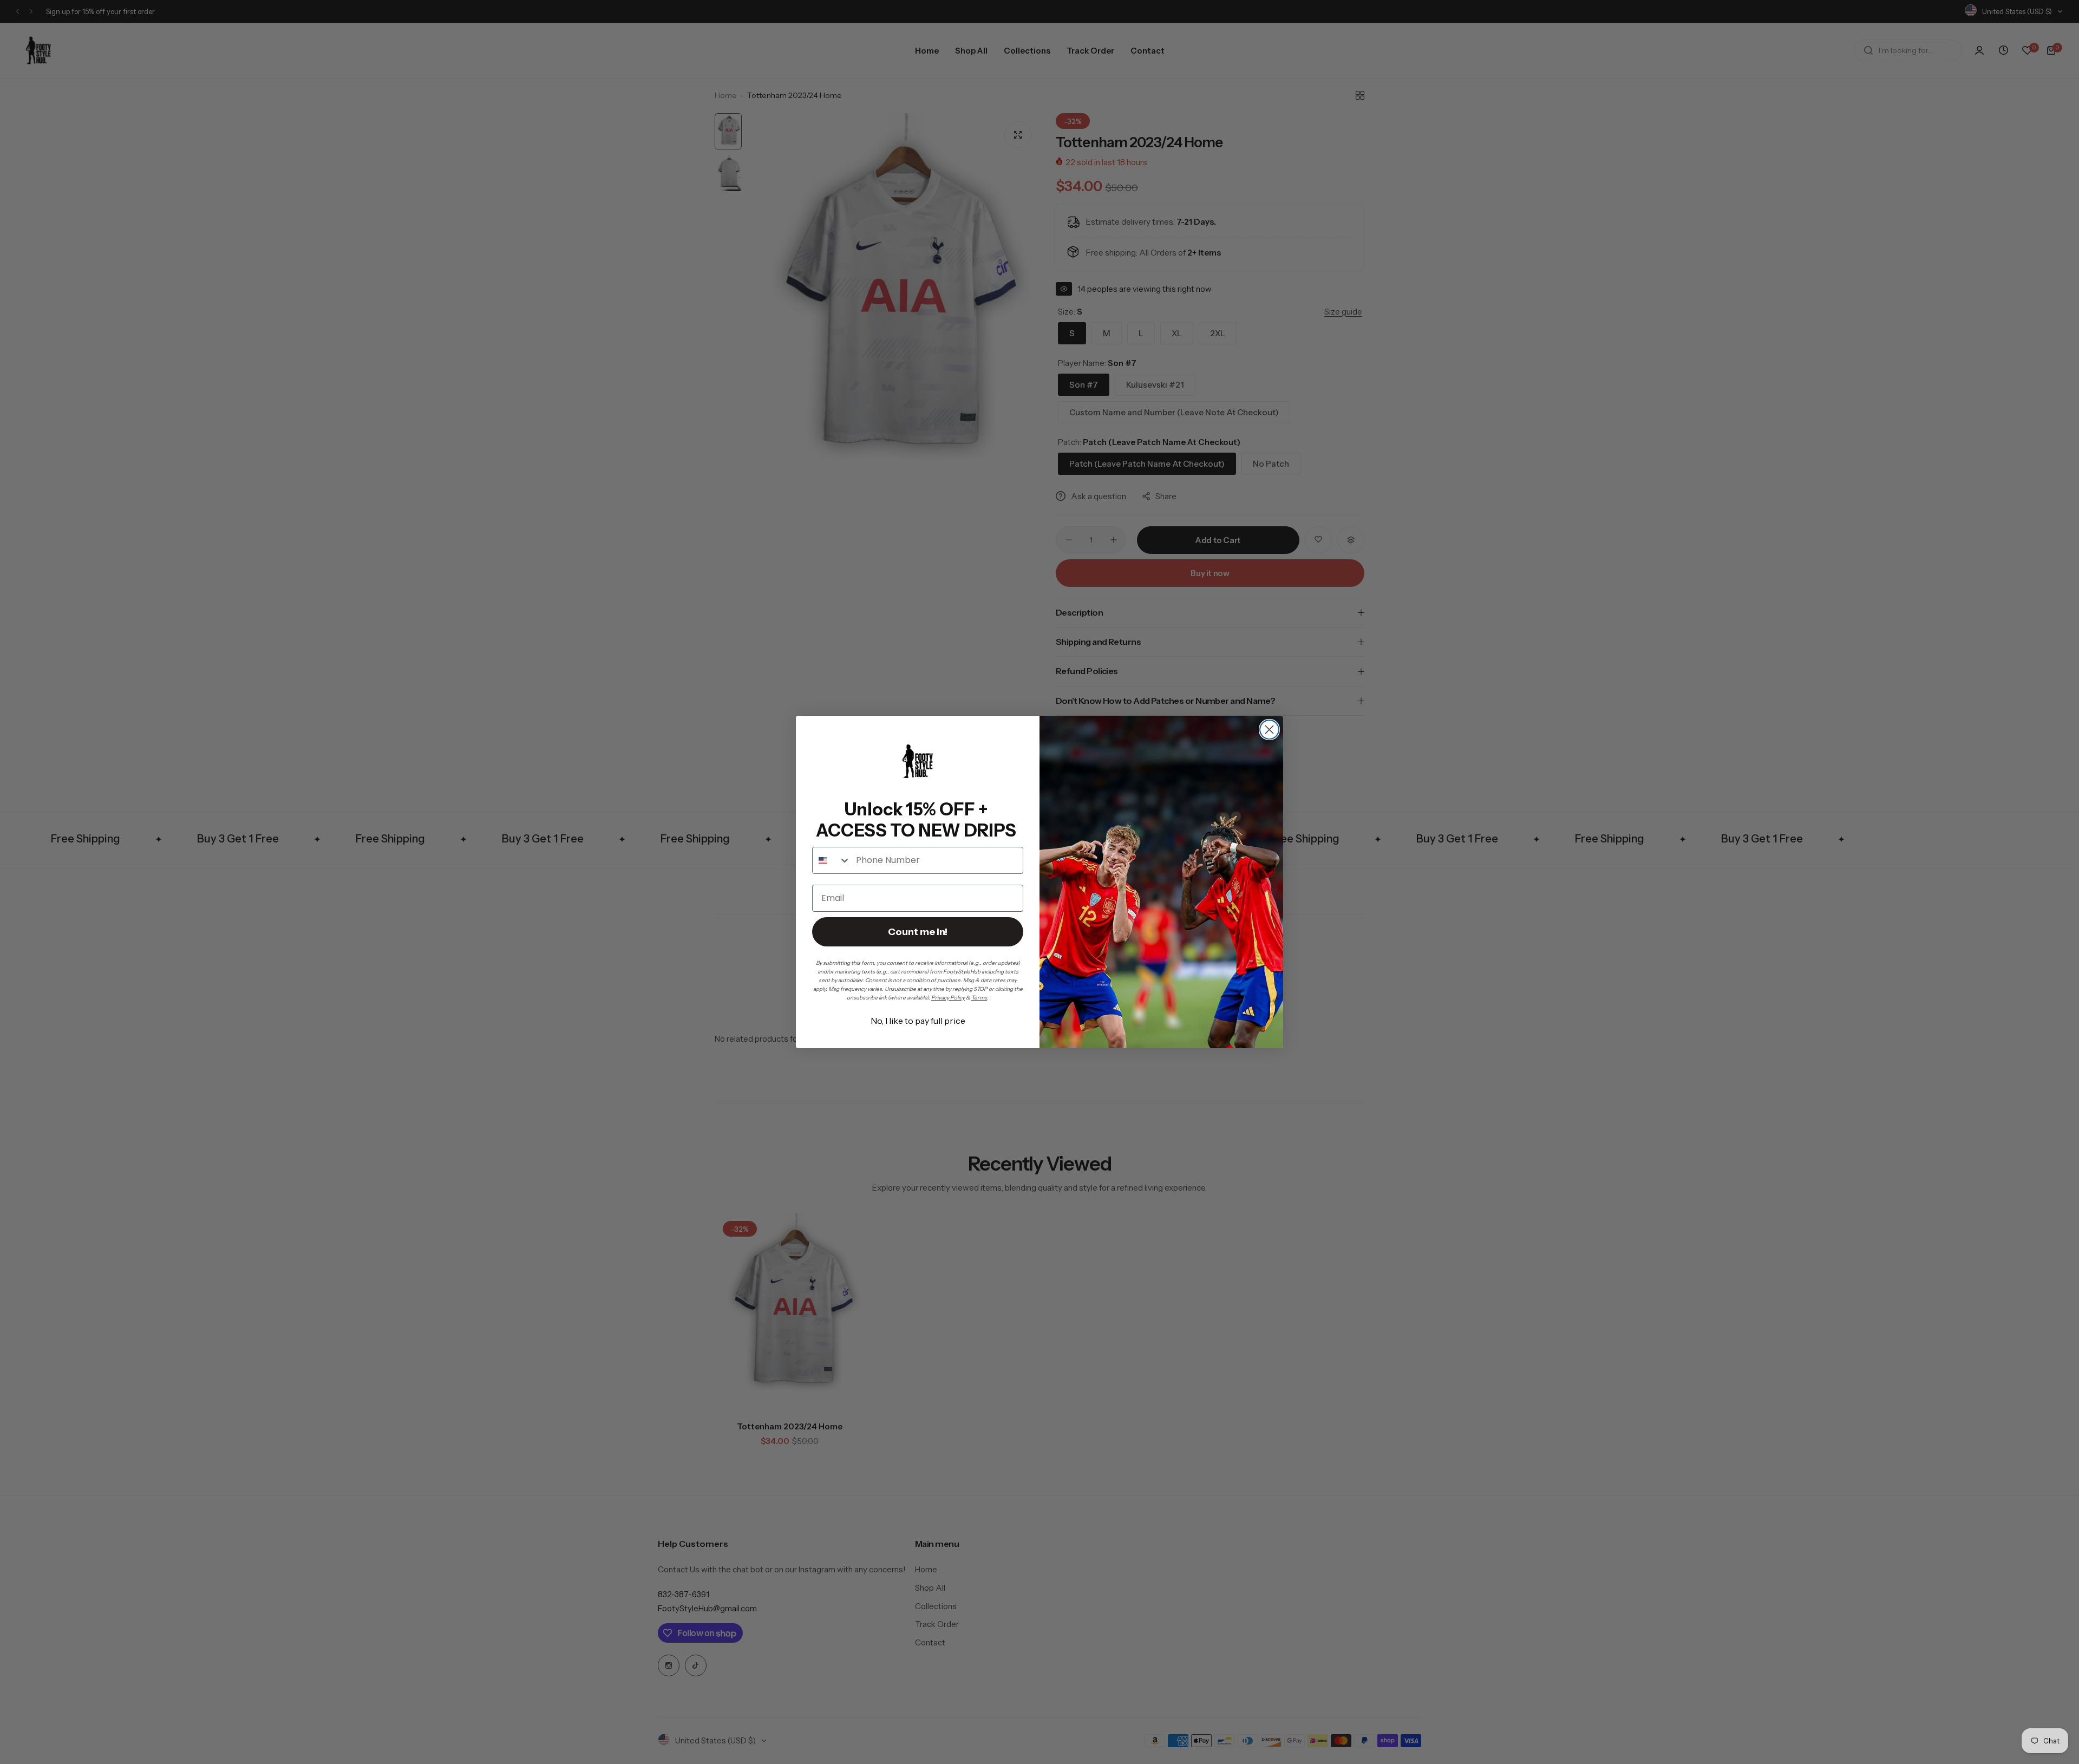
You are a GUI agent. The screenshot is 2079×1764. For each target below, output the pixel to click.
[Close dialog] (1269, 730)
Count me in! (918, 932)
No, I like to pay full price (918, 1021)
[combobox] (832, 860)
